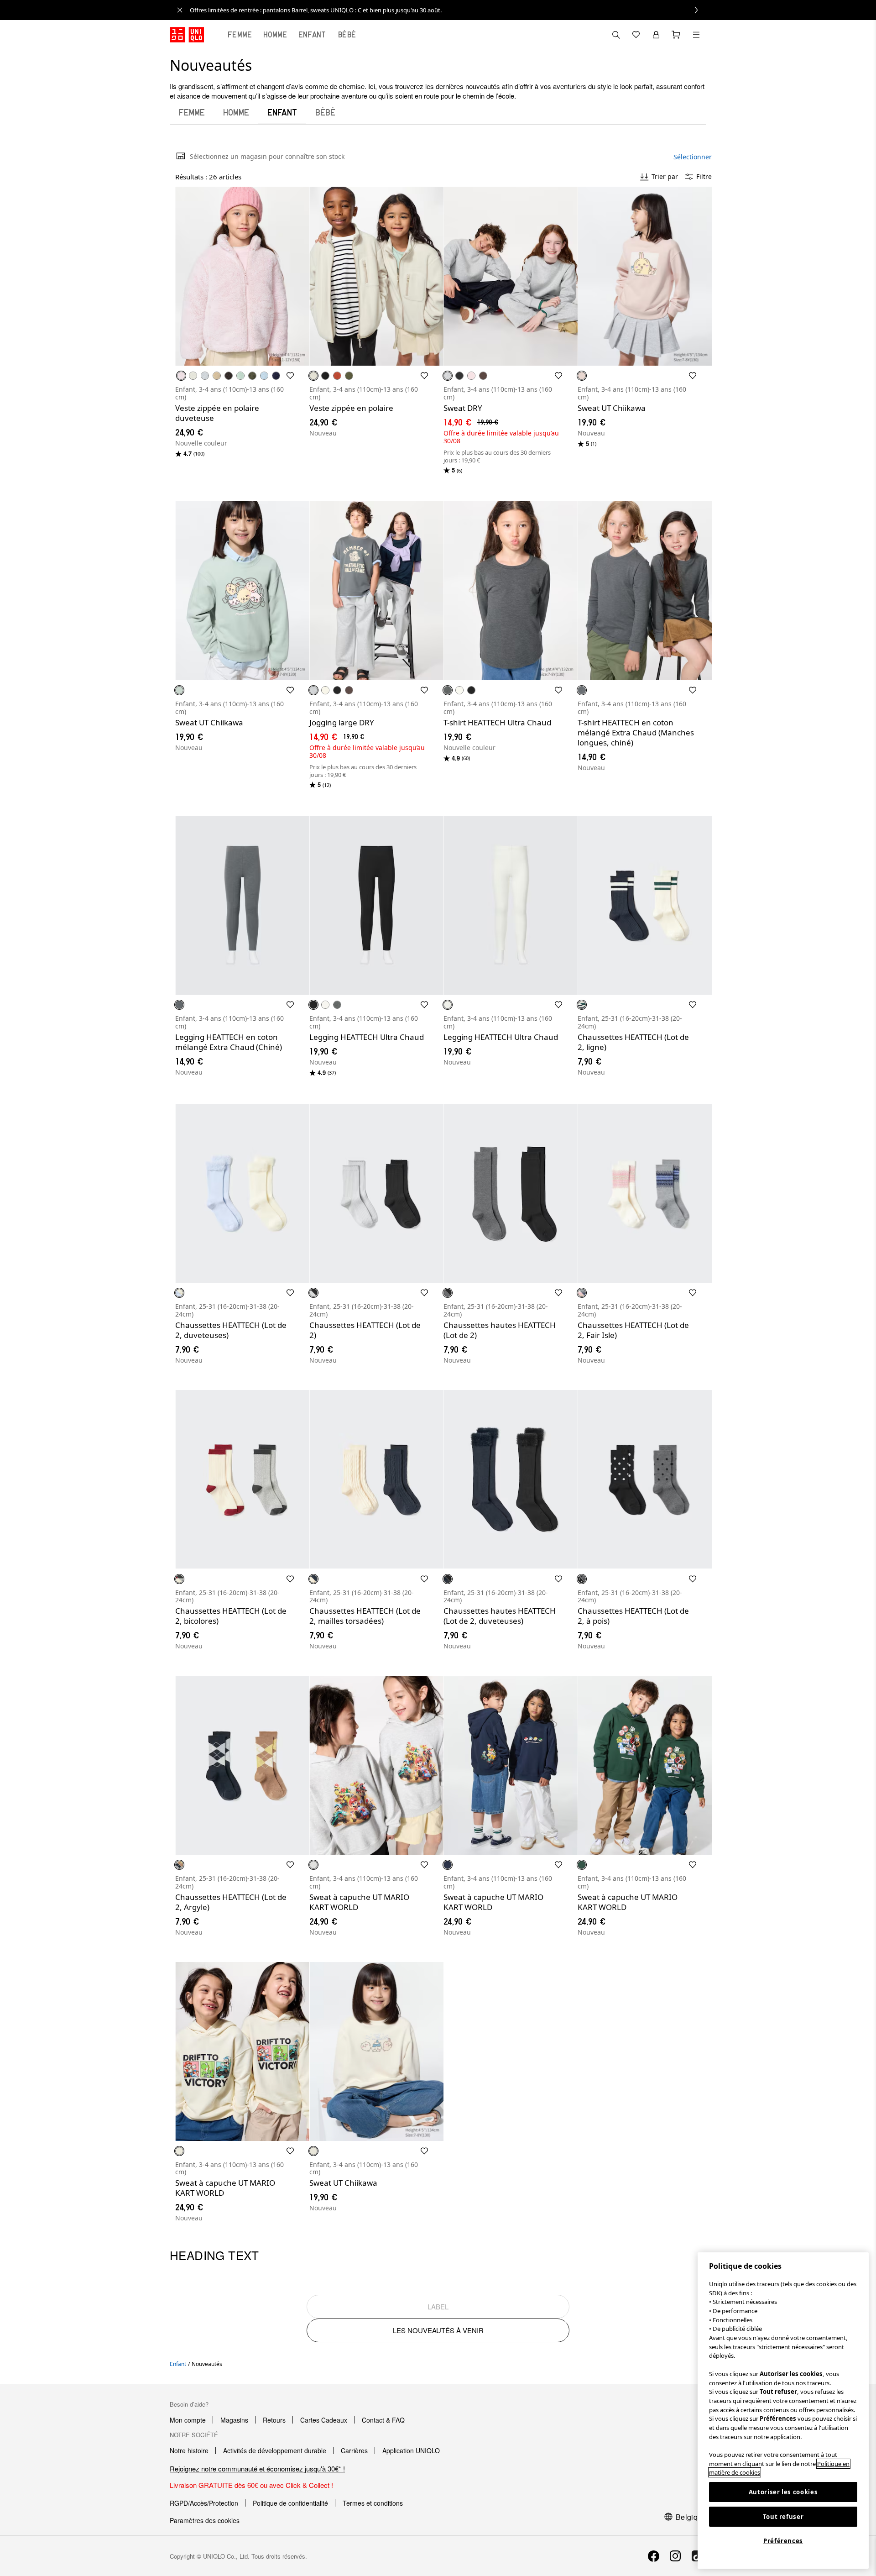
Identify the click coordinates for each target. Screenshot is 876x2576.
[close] (180, 10)
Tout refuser (783, 2517)
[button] (242, 276)
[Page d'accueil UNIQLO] (187, 35)
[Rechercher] (696, 35)
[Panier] (676, 35)
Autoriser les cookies (783, 2492)
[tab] (240, 35)
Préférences (783, 2541)
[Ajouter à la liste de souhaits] (290, 376)
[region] (783, 2411)
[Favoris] (636, 35)
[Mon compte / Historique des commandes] (656, 35)
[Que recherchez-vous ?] (616, 35)
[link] (448, 10)
